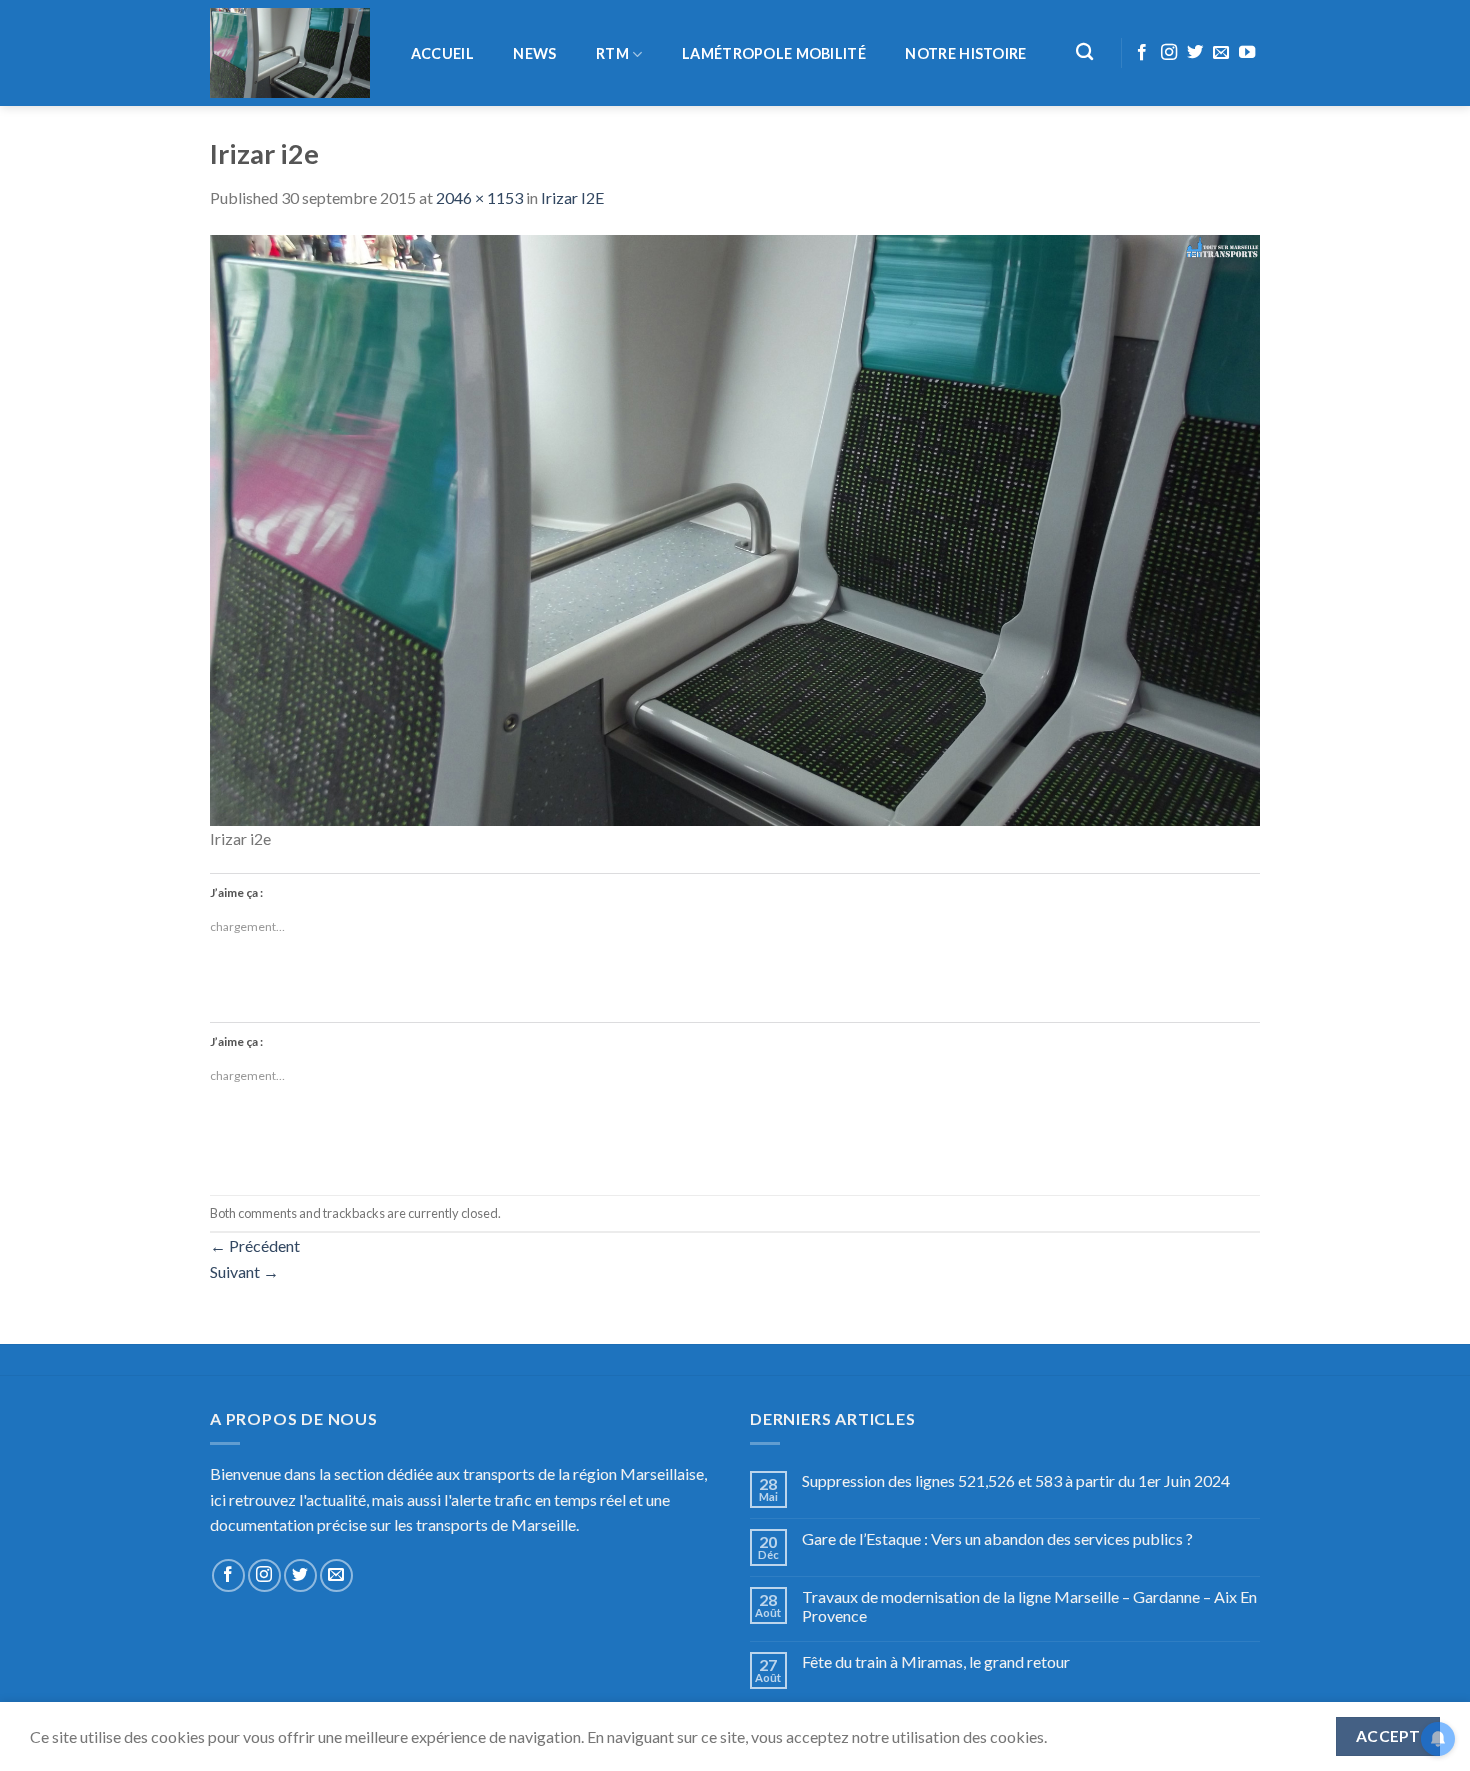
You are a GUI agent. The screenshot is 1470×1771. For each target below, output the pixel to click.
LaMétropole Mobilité (774, 54)
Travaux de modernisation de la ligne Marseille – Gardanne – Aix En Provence (1029, 1606)
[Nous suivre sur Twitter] (1195, 53)
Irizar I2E (572, 197)
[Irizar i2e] (735, 527)
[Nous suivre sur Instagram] (1169, 53)
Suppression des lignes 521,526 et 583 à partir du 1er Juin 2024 (1016, 1480)
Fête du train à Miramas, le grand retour (936, 1661)
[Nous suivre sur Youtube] (1247, 53)
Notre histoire (965, 54)
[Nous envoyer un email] (1221, 53)
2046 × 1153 (479, 197)
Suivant (244, 1271)
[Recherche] (1085, 52)
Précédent (255, 1245)
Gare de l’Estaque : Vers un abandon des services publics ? (997, 1538)
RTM (612, 53)
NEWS (534, 54)
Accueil (442, 54)
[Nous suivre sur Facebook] (1142, 53)
